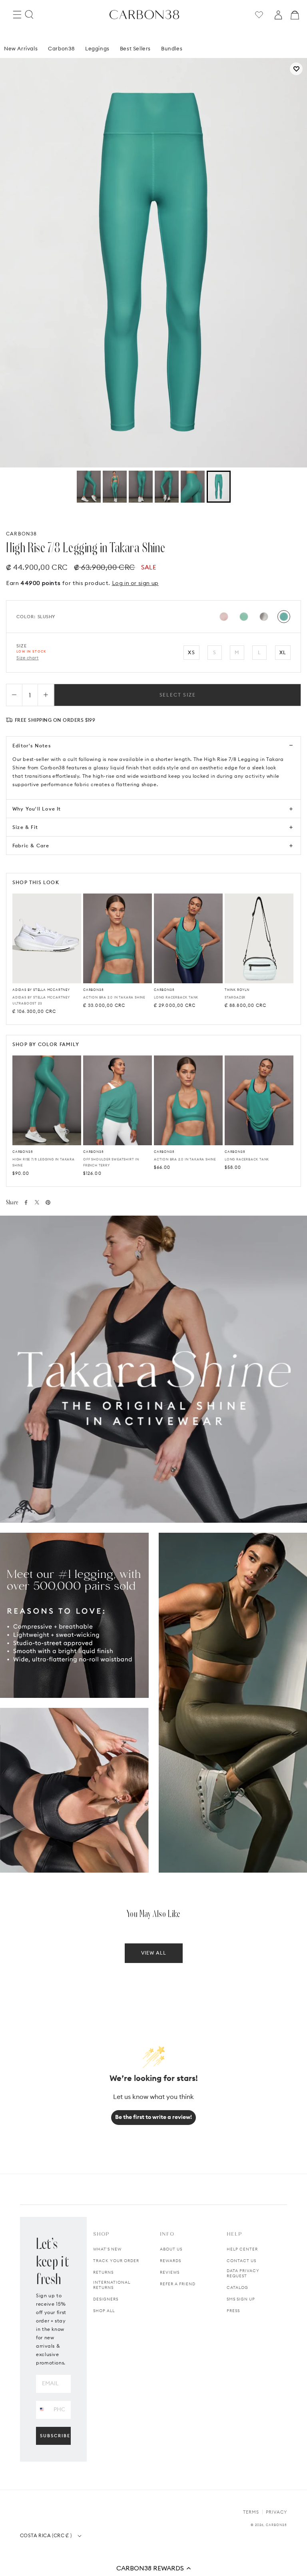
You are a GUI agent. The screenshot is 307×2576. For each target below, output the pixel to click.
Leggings (97, 48)
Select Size (178, 695)
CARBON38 (22, 534)
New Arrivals (21, 48)
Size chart (28, 658)
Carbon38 (61, 48)
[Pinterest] (48, 1202)
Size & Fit (25, 827)
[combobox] (42, 2409)
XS (191, 652)
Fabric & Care (31, 846)
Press (233, 2311)
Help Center (242, 2249)
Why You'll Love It (37, 809)
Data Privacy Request (243, 2273)
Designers (106, 2299)
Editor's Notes (32, 746)
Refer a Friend (178, 2284)
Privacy (276, 2512)
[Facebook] (26, 1202)
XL (283, 652)
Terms (251, 2512)
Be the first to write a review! (153, 2117)
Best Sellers (135, 48)
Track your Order (116, 2261)
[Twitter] (37, 1202)
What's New (107, 2249)
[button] (153, 2568)
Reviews (170, 2272)
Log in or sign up (135, 583)
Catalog (237, 2287)
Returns (103, 2272)
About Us (171, 2249)
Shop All (104, 2311)
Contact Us (241, 2261)
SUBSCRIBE (55, 2436)
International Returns (112, 2285)
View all (154, 1953)
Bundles (172, 48)
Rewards (170, 2261)
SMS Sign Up (241, 2299)
